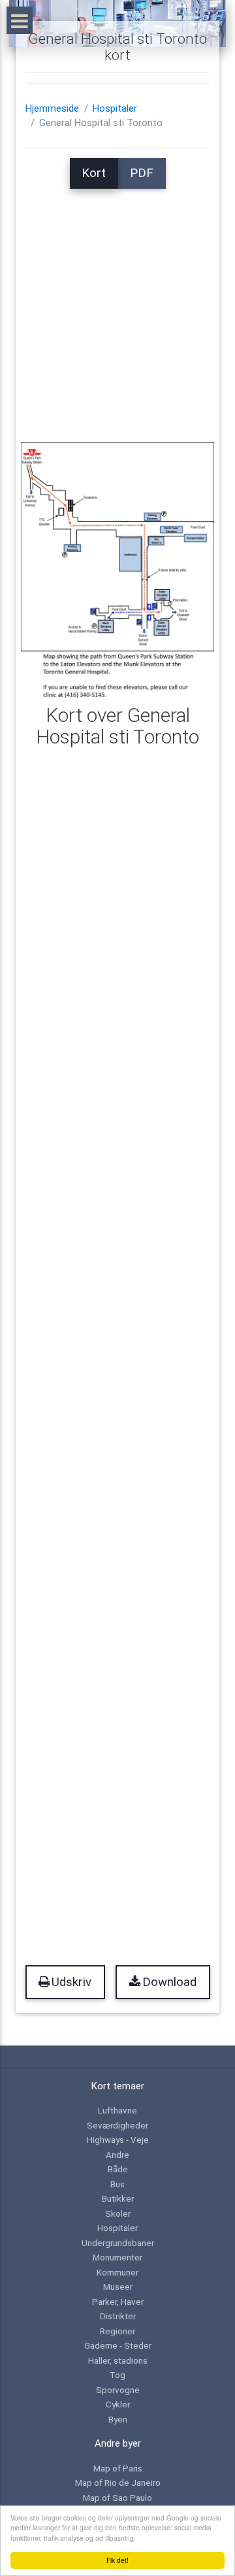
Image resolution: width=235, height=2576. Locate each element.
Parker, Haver (118, 2302)
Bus (117, 2184)
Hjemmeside (52, 108)
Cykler (118, 2404)
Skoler (118, 2213)
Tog (117, 2375)
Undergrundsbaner (118, 2243)
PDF (142, 173)
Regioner (117, 2331)
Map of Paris (118, 2468)
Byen (118, 2419)
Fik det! (117, 2560)
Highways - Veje (118, 2140)
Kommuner (117, 2272)
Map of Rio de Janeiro (118, 2483)
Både (118, 2169)
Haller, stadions (118, 2360)
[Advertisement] (117, 306)
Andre (117, 2155)
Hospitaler (115, 108)
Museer (118, 2287)
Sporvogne (118, 2390)
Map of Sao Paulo (117, 2498)
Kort (94, 173)
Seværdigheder (117, 2125)
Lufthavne (117, 2110)
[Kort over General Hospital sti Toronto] (117, 570)
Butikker (118, 2198)
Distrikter (118, 2316)
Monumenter (117, 2257)
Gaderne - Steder (118, 2345)
